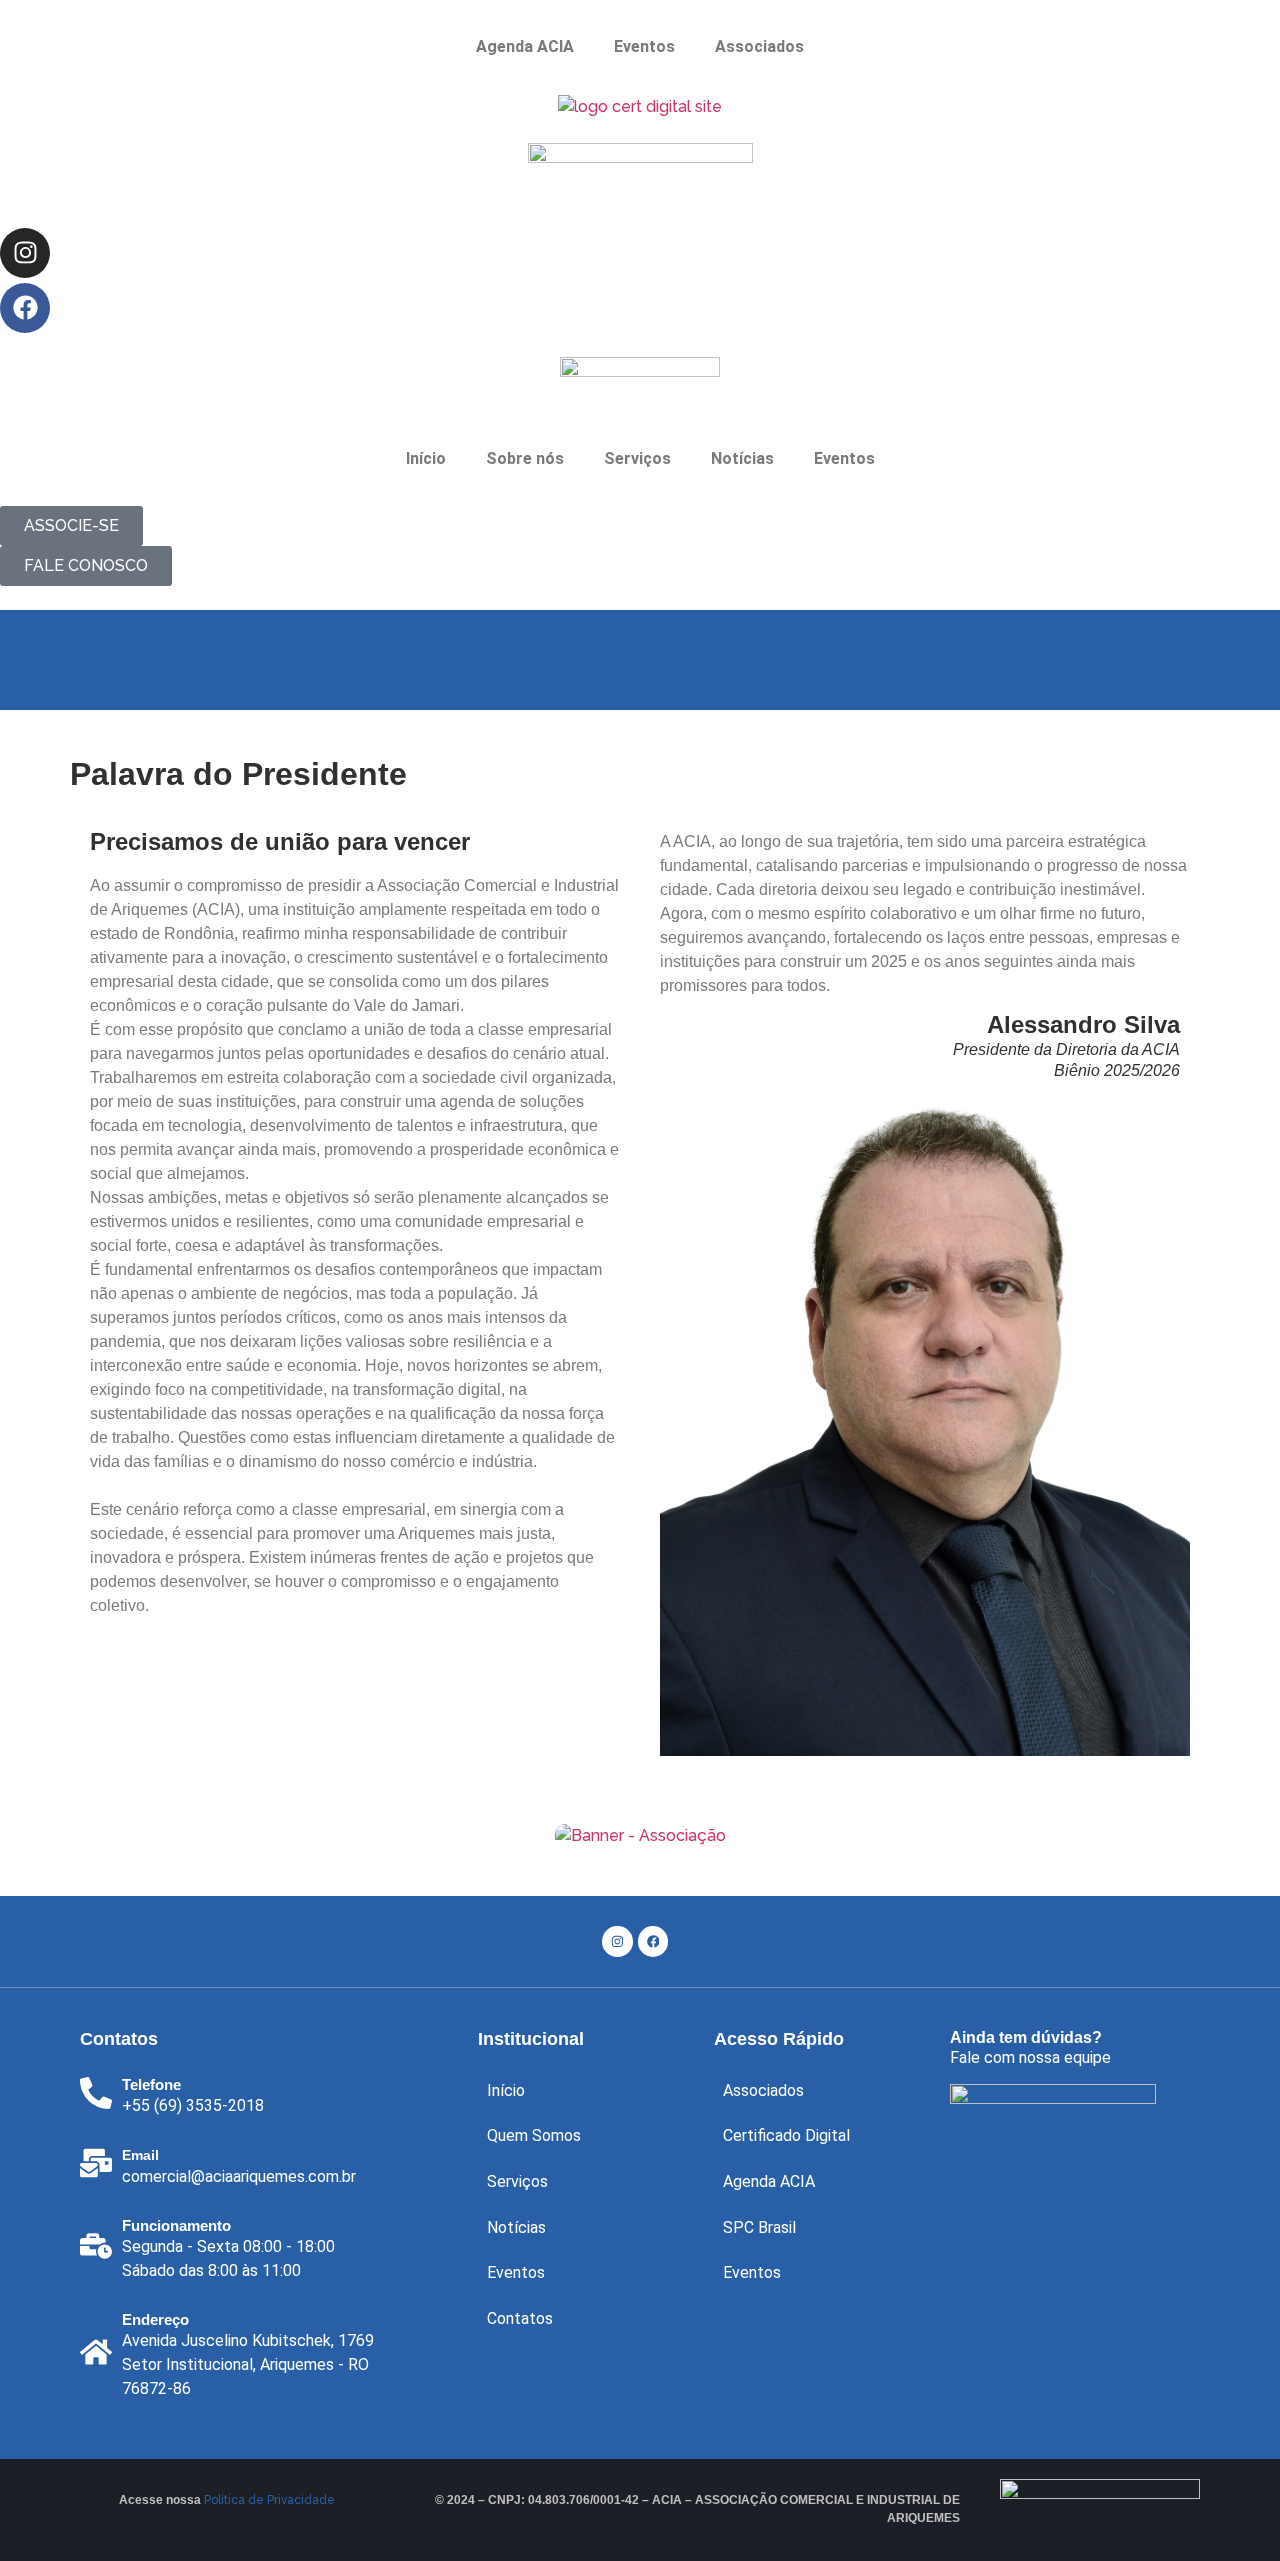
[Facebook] (25, 308)
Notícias (742, 458)
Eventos (644, 46)
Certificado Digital (786, 2135)
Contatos (520, 2318)
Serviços (517, 2181)
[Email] (96, 2163)
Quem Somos (534, 2135)
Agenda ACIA (525, 46)
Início (426, 458)
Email (140, 2155)
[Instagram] (25, 253)
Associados (759, 46)
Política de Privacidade (269, 2500)
